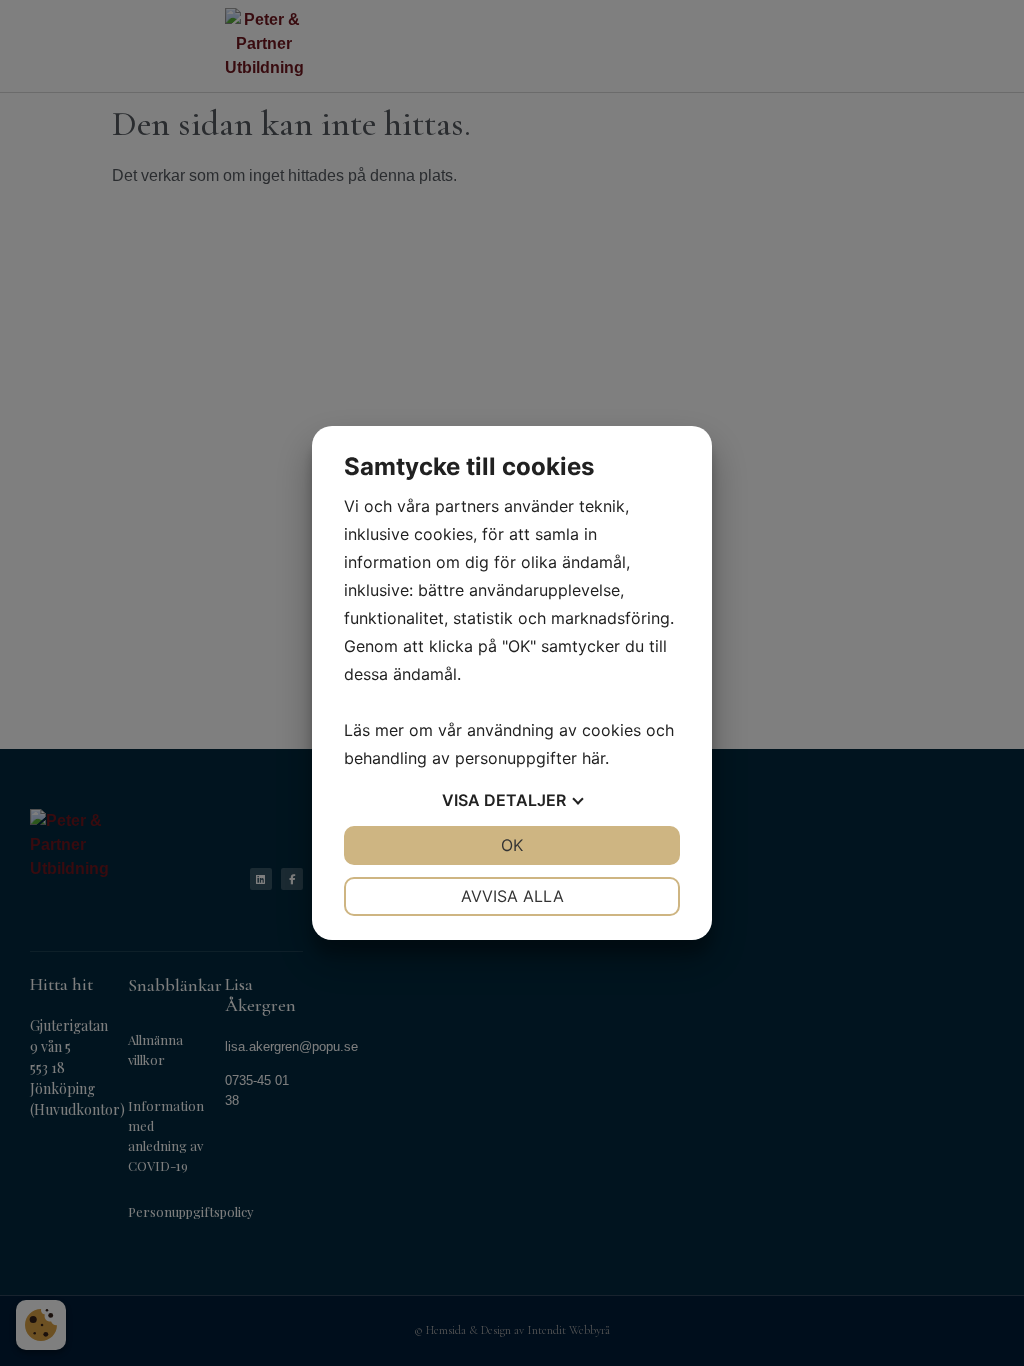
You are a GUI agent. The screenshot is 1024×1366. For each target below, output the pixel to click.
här (593, 758)
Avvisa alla (512, 896)
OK (512, 845)
